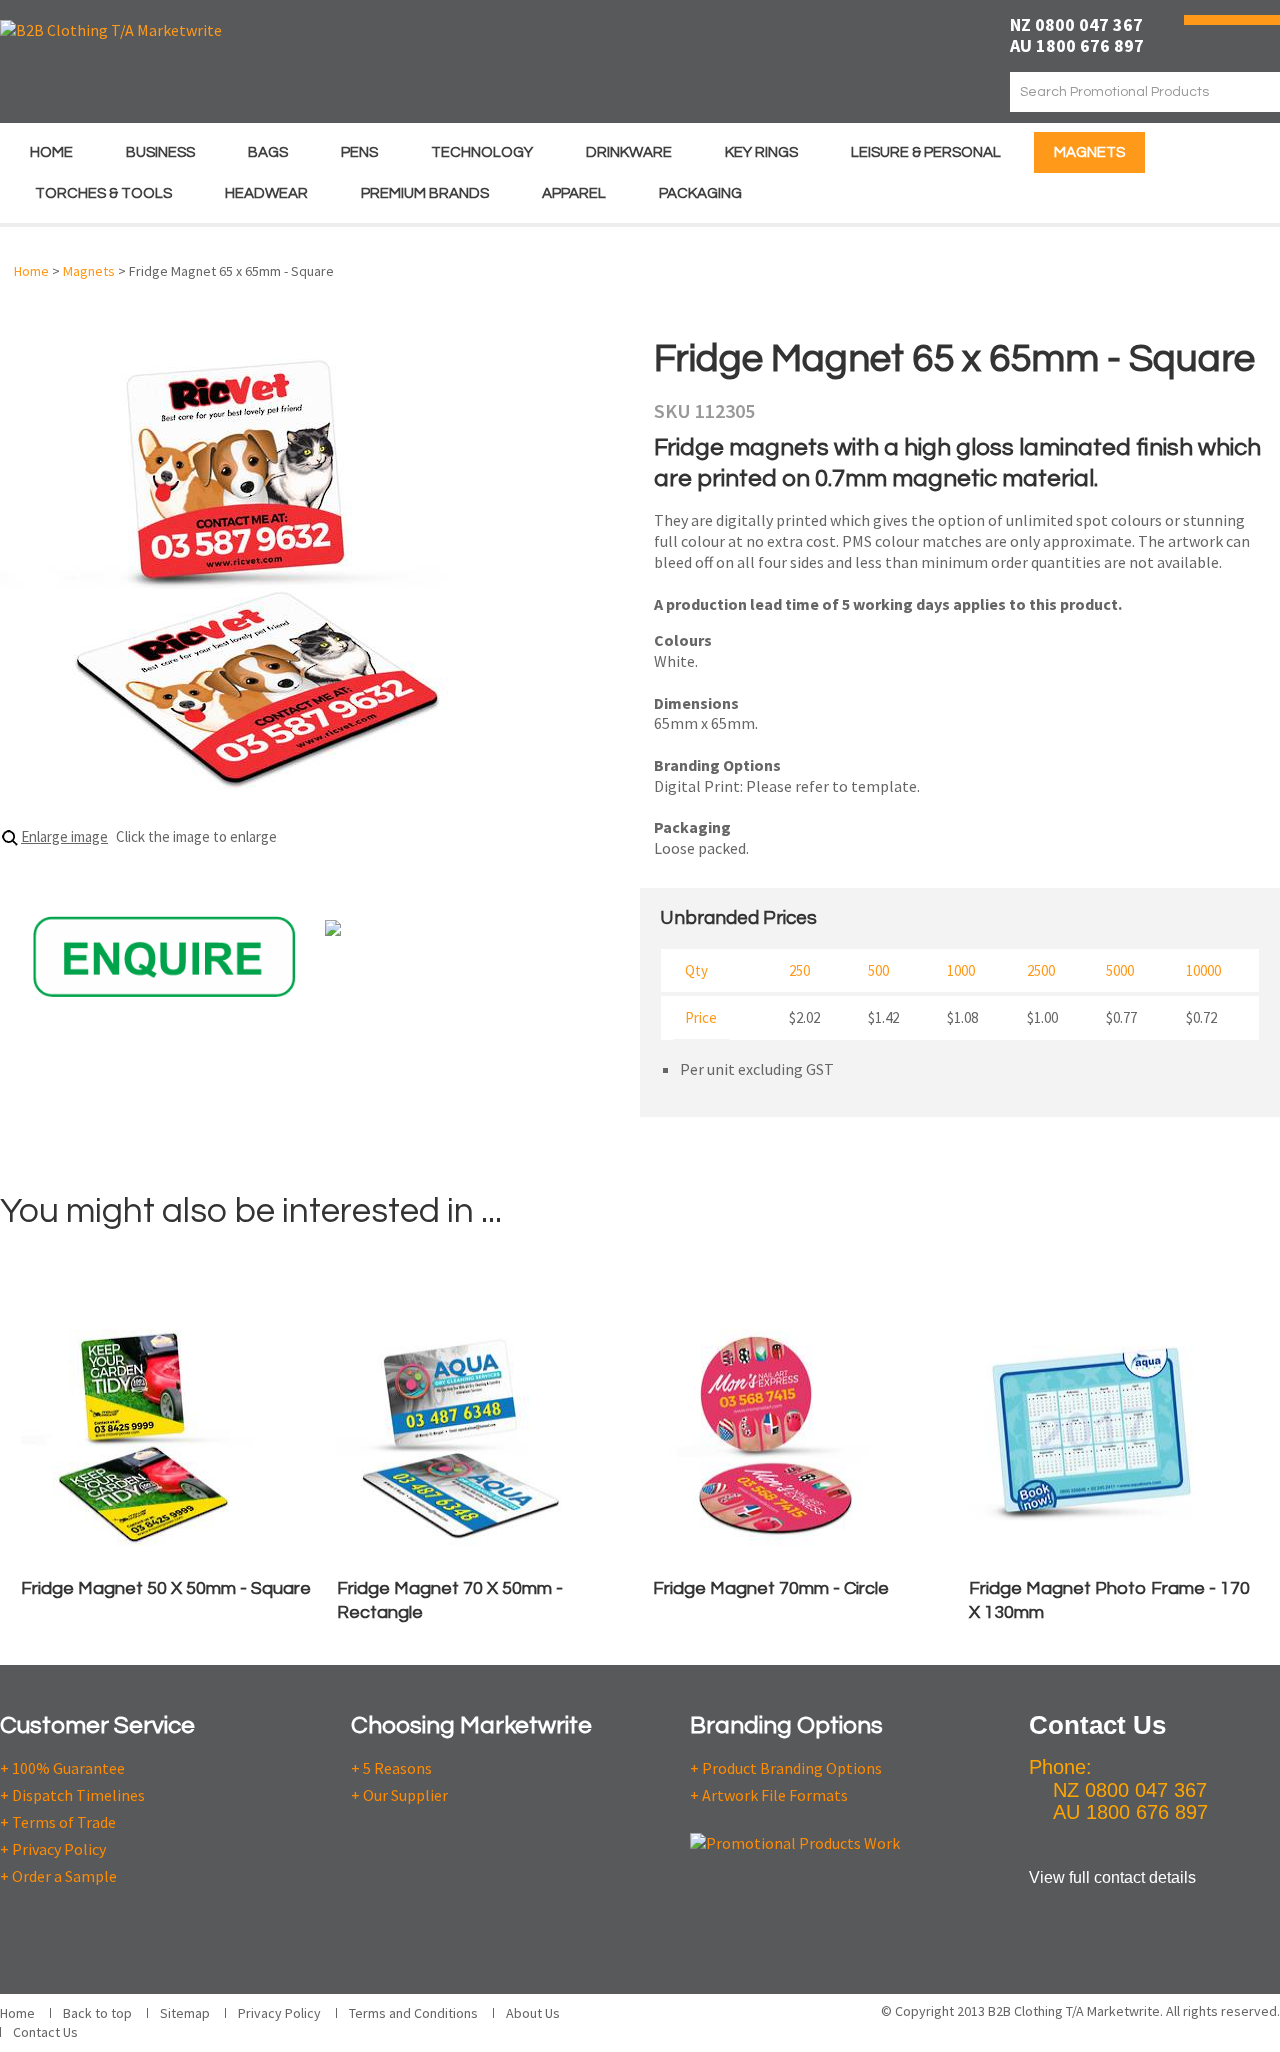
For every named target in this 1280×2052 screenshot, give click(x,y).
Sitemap (185, 2013)
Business (160, 152)
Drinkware (629, 152)
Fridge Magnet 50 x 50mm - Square (166, 1588)
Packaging (700, 193)
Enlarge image (64, 836)
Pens (359, 152)
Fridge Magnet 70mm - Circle (771, 1588)
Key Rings (761, 152)
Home (51, 152)
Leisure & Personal (926, 152)
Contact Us (45, 2032)
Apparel (574, 193)
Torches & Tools (103, 193)
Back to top (97, 2013)
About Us (533, 2013)
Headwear (266, 193)
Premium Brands (425, 193)
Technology (482, 152)
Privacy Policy (279, 2013)
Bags (268, 152)
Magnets (1089, 152)
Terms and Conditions (413, 2013)
